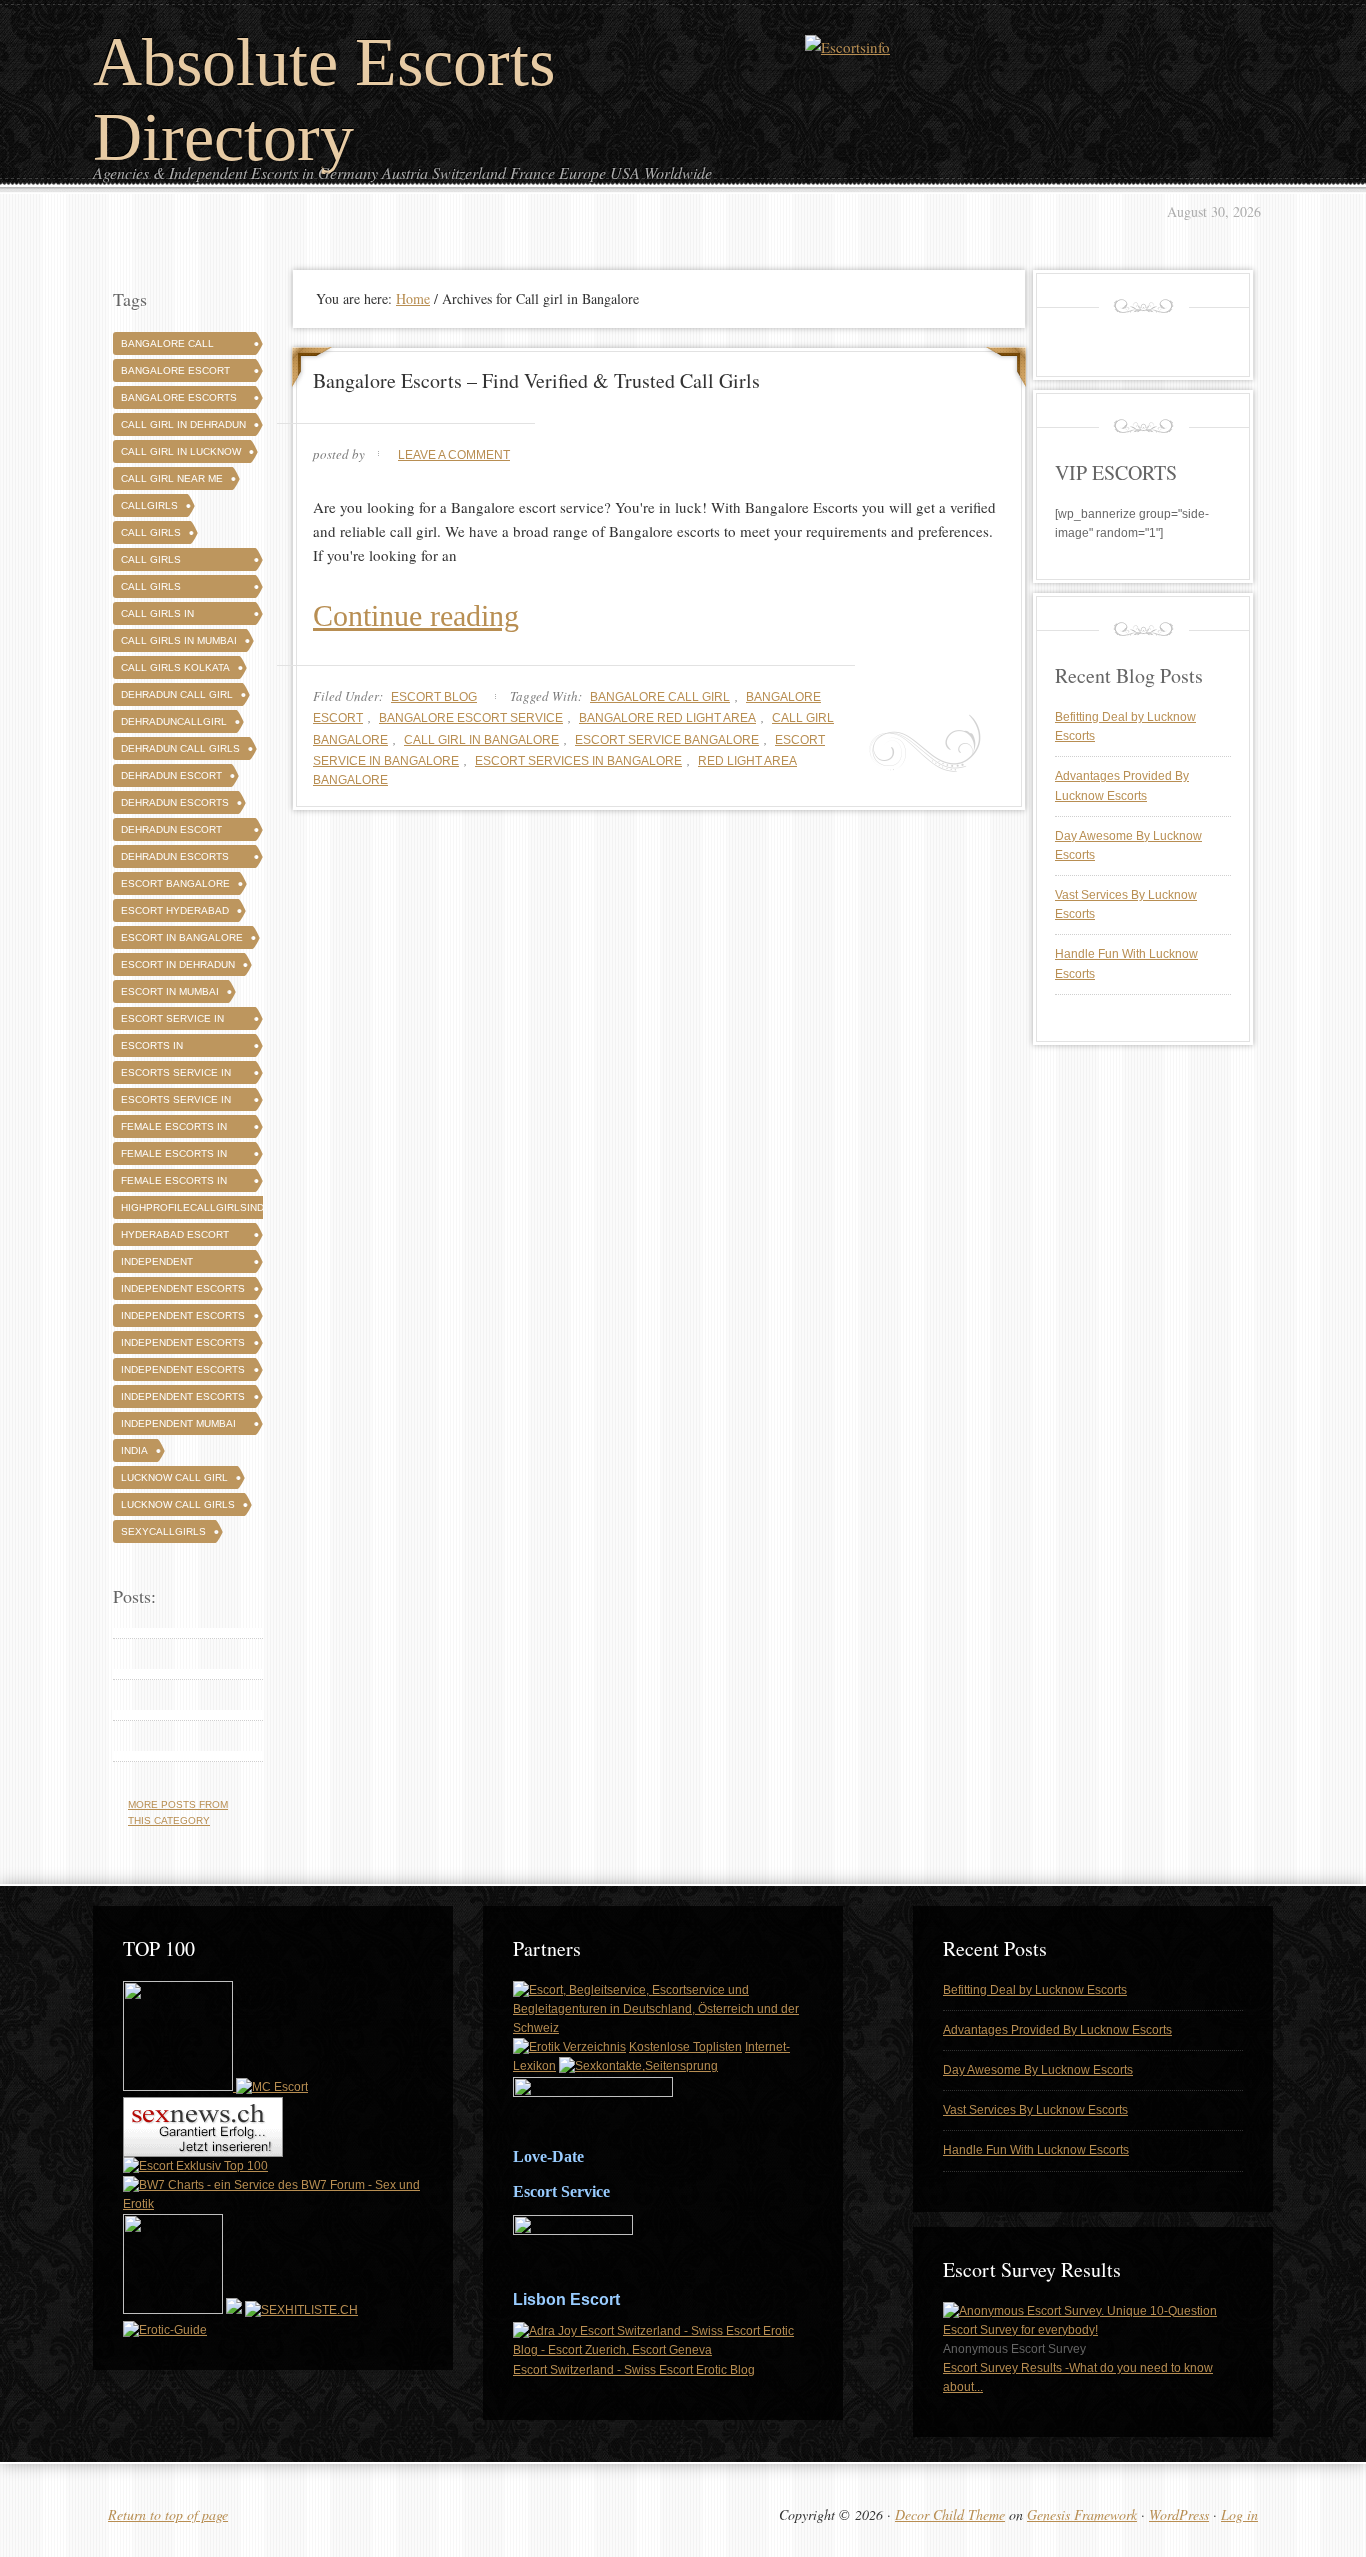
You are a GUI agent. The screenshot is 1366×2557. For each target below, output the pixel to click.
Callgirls (149, 505)
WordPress (1179, 2514)
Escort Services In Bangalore (578, 761)
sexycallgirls (163, 1531)
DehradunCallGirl (174, 721)
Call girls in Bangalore (157, 616)
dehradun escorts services (175, 859)
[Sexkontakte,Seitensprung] (638, 2066)
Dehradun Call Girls (180, 748)
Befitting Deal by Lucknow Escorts (1035, 1990)
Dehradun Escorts (175, 802)
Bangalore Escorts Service (179, 400)
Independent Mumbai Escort (178, 1426)
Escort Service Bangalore (667, 740)
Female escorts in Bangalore (174, 1129)
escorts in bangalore (153, 1048)
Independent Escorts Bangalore (183, 1291)
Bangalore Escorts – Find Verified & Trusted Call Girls (536, 380)
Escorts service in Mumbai (176, 1102)
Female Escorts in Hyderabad (174, 1156)
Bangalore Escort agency (175, 373)
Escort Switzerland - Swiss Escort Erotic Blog (634, 2370)
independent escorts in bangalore (183, 1345)
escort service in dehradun (172, 1021)
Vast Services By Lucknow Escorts (1035, 2110)
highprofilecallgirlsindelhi (204, 1207)
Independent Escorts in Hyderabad (183, 1372)
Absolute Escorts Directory (324, 99)
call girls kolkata (175, 667)
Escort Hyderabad (175, 910)
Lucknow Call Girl (174, 1477)
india (134, 1450)
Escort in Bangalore (182, 937)
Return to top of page (168, 2514)
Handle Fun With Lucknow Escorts (1036, 2150)
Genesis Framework (1082, 2514)
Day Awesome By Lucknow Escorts (1038, 2070)
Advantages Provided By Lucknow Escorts (1057, 2030)
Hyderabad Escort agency (175, 1237)
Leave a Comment (454, 455)
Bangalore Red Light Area (667, 718)
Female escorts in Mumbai (174, 1183)
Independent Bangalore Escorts (179, 1264)
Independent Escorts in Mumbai (183, 1399)
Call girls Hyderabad (152, 589)
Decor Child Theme (950, 2514)
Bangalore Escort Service (471, 718)
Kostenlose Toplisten (685, 2047)
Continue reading (416, 615)
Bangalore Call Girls (167, 346)
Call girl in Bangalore (481, 740)
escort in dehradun (178, 964)
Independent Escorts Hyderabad (183, 1318)
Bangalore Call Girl (660, 697)
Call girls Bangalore (153, 562)
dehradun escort (171, 775)
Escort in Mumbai (170, 991)
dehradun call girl (177, 694)
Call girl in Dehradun (183, 424)
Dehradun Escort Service (171, 832)
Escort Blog (434, 697)
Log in (1239, 2514)
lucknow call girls (178, 1504)
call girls (151, 532)
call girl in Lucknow (181, 451)
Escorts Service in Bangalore (176, 1075)
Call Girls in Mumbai (179, 640)
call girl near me (172, 478)
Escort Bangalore (175, 883)
